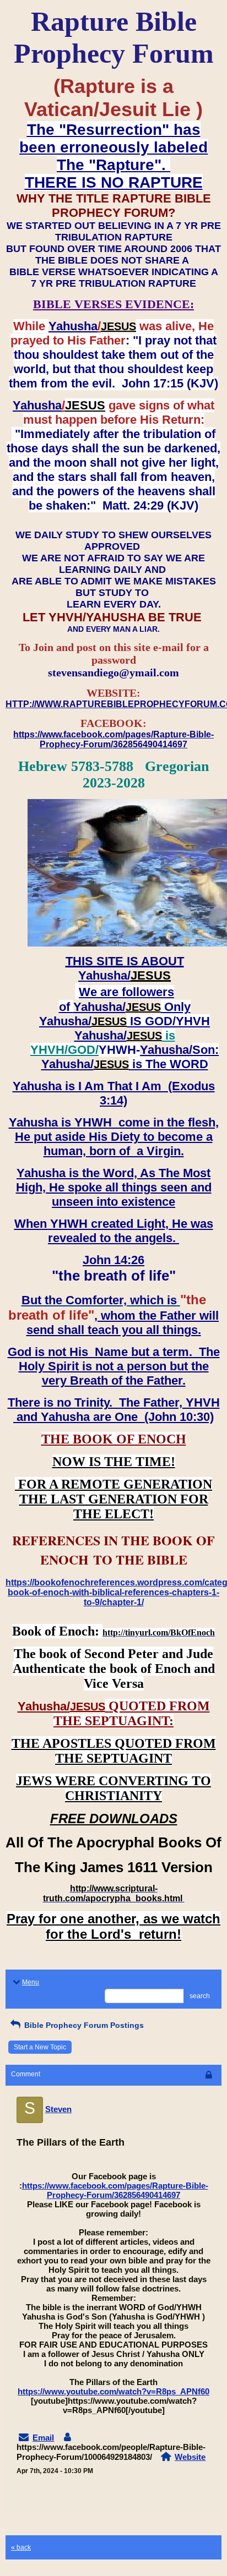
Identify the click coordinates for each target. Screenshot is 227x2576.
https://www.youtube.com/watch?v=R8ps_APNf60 (113, 2391)
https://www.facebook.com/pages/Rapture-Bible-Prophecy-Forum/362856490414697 (115, 2190)
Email (43, 2438)
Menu (31, 1982)
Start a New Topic (40, 2047)
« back (21, 2547)
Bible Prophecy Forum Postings (83, 2025)
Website (190, 2457)
